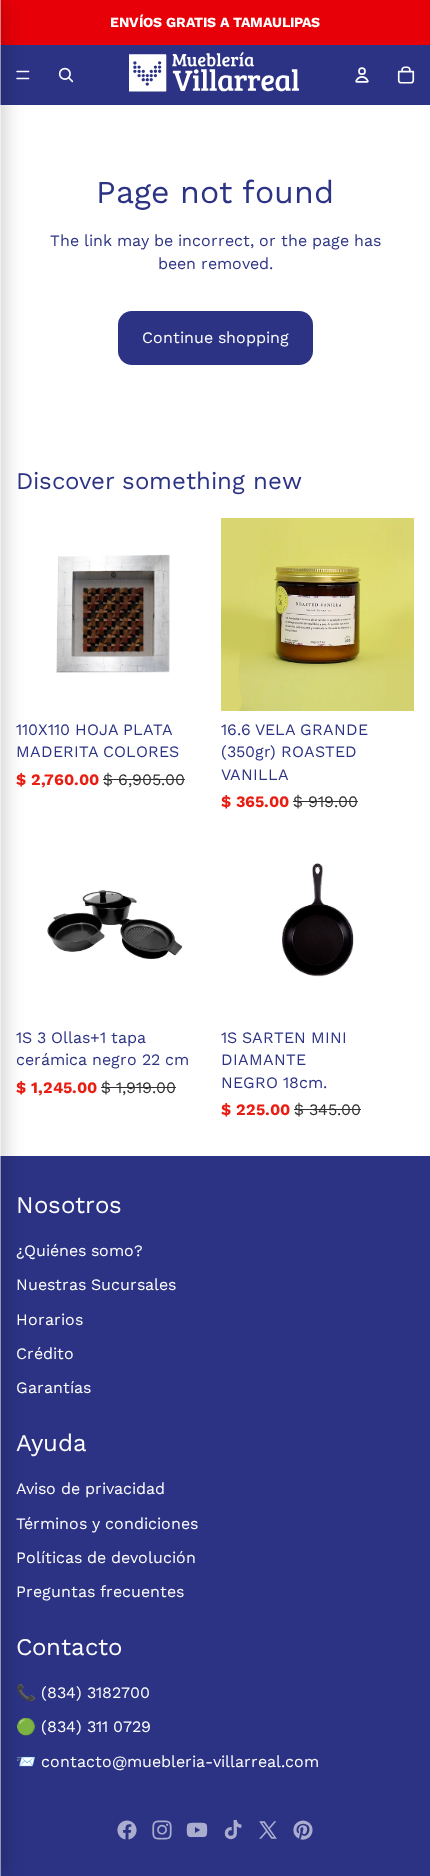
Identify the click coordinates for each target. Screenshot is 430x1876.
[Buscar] (66, 75)
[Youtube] (197, 1830)
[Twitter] (268, 1830)
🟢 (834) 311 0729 (83, 1726)
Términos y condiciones (107, 1523)
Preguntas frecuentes (100, 1591)
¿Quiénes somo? (79, 1250)
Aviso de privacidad (90, 1488)
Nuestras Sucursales (96, 1284)
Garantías (53, 1387)
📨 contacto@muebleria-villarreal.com (167, 1761)
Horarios (49, 1319)
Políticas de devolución (106, 1557)
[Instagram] (162, 1830)
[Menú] (23, 75)
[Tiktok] (233, 1830)
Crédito (45, 1353)
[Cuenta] (362, 75)
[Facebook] (127, 1830)
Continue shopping (215, 337)
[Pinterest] (303, 1830)
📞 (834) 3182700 (83, 1692)
